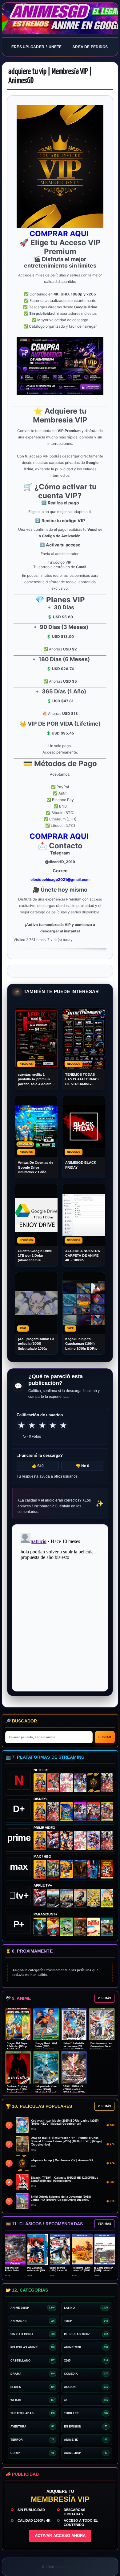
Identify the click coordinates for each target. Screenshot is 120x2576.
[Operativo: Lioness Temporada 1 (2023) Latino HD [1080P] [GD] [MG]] (80, 1927)
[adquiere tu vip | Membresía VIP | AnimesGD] (94, 1783)
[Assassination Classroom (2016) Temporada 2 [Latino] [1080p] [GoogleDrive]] (53, 1869)
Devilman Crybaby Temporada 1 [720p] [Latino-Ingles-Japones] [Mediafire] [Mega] (18, 2092)
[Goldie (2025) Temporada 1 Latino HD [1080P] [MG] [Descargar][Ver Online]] (107, 1898)
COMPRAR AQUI (60, 234)
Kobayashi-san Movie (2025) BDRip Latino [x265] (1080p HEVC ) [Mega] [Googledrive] (65, 2122)
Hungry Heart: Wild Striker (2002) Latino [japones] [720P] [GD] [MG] (46, 2048)
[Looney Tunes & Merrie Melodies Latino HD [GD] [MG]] (107, 1869)
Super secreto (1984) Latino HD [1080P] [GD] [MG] (60, 2271)
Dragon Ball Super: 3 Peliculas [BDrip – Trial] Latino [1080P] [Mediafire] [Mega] (18, 2049)
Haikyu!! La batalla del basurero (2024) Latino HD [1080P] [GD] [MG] (74, 2048)
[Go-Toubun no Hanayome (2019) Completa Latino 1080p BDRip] (67, 1783)
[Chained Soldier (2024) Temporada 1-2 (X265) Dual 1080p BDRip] (53, 1840)
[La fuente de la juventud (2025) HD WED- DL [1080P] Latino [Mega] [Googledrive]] (67, 1898)
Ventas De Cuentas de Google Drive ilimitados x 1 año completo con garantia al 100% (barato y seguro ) (36, 1168)
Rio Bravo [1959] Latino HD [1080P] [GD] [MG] (82, 2271)
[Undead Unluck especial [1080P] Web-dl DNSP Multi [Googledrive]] (80, 1812)
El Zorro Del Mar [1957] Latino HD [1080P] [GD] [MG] (105, 2271)
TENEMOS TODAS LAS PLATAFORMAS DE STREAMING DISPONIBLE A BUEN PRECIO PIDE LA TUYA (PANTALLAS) (84, 1080)
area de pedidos (90, 47)
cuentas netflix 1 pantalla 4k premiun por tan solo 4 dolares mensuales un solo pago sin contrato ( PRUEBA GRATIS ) (36, 1080)
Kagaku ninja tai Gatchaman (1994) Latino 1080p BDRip (81, 1344)
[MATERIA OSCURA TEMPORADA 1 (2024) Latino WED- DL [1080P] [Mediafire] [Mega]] (53, 1898)
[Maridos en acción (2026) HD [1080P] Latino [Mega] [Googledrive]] (67, 1869)
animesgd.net (60, 19)
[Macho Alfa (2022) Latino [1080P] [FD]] (107, 1927)
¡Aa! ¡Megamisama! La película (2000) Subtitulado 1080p (36, 1344)
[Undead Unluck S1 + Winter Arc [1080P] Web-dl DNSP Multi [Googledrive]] (94, 1812)
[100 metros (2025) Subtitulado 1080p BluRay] (53, 1783)
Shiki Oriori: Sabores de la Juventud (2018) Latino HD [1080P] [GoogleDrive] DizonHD (61, 2198)
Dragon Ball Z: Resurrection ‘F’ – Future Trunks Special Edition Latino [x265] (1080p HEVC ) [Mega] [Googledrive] (66, 2141)
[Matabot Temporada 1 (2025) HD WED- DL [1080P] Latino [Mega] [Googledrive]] (80, 1898)
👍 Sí (38, 1466)
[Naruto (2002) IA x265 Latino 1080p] (40, 1783)
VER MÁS (104, 1998)
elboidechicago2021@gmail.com (60, 879)
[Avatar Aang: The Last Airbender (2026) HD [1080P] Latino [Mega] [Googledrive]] (40, 1927)
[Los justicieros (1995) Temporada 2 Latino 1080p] (94, 1840)
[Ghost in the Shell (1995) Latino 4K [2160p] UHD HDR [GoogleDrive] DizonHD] (94, 1869)
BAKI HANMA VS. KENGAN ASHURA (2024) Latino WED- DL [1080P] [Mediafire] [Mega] (74, 2092)
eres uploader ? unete (36, 47)
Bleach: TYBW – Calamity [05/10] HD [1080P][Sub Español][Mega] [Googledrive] (65, 2179)
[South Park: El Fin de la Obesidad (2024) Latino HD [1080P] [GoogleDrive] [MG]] (94, 1927)
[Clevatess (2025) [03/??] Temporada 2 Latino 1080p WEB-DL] (107, 1783)
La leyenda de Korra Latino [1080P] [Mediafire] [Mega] (46, 2089)
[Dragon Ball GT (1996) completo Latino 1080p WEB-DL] (67, 1840)
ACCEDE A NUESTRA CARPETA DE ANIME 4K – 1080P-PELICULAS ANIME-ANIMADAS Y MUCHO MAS (83, 1256)
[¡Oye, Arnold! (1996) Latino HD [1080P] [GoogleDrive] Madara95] (53, 1927)
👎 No (82, 1466)
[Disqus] (60, 1607)
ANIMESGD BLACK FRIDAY (81, 1165)
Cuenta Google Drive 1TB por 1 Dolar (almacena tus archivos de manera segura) (35, 1256)
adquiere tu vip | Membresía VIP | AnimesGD (62, 2160)
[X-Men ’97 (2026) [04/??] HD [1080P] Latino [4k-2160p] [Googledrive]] (67, 1812)
